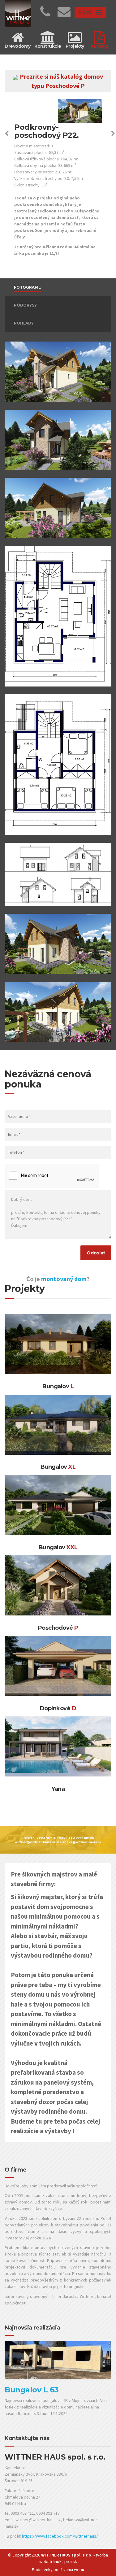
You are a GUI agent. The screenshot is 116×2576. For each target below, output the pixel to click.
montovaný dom (64, 1279)
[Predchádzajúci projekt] (7, 134)
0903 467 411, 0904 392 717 (59, 1838)
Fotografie (27, 287)
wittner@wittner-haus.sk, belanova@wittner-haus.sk (58, 1842)
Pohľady (24, 323)
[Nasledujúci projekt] (113, 134)
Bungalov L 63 (32, 2390)
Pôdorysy (25, 305)
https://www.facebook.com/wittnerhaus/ (60, 2536)
